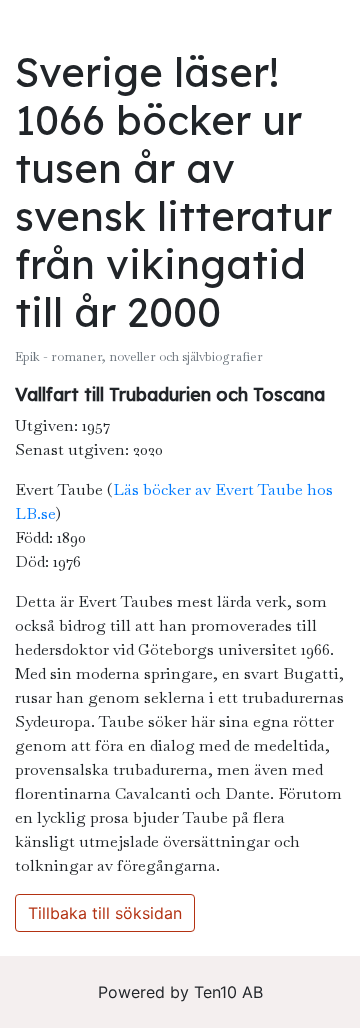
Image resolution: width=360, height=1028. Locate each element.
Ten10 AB (228, 992)
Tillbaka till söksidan (105, 913)
